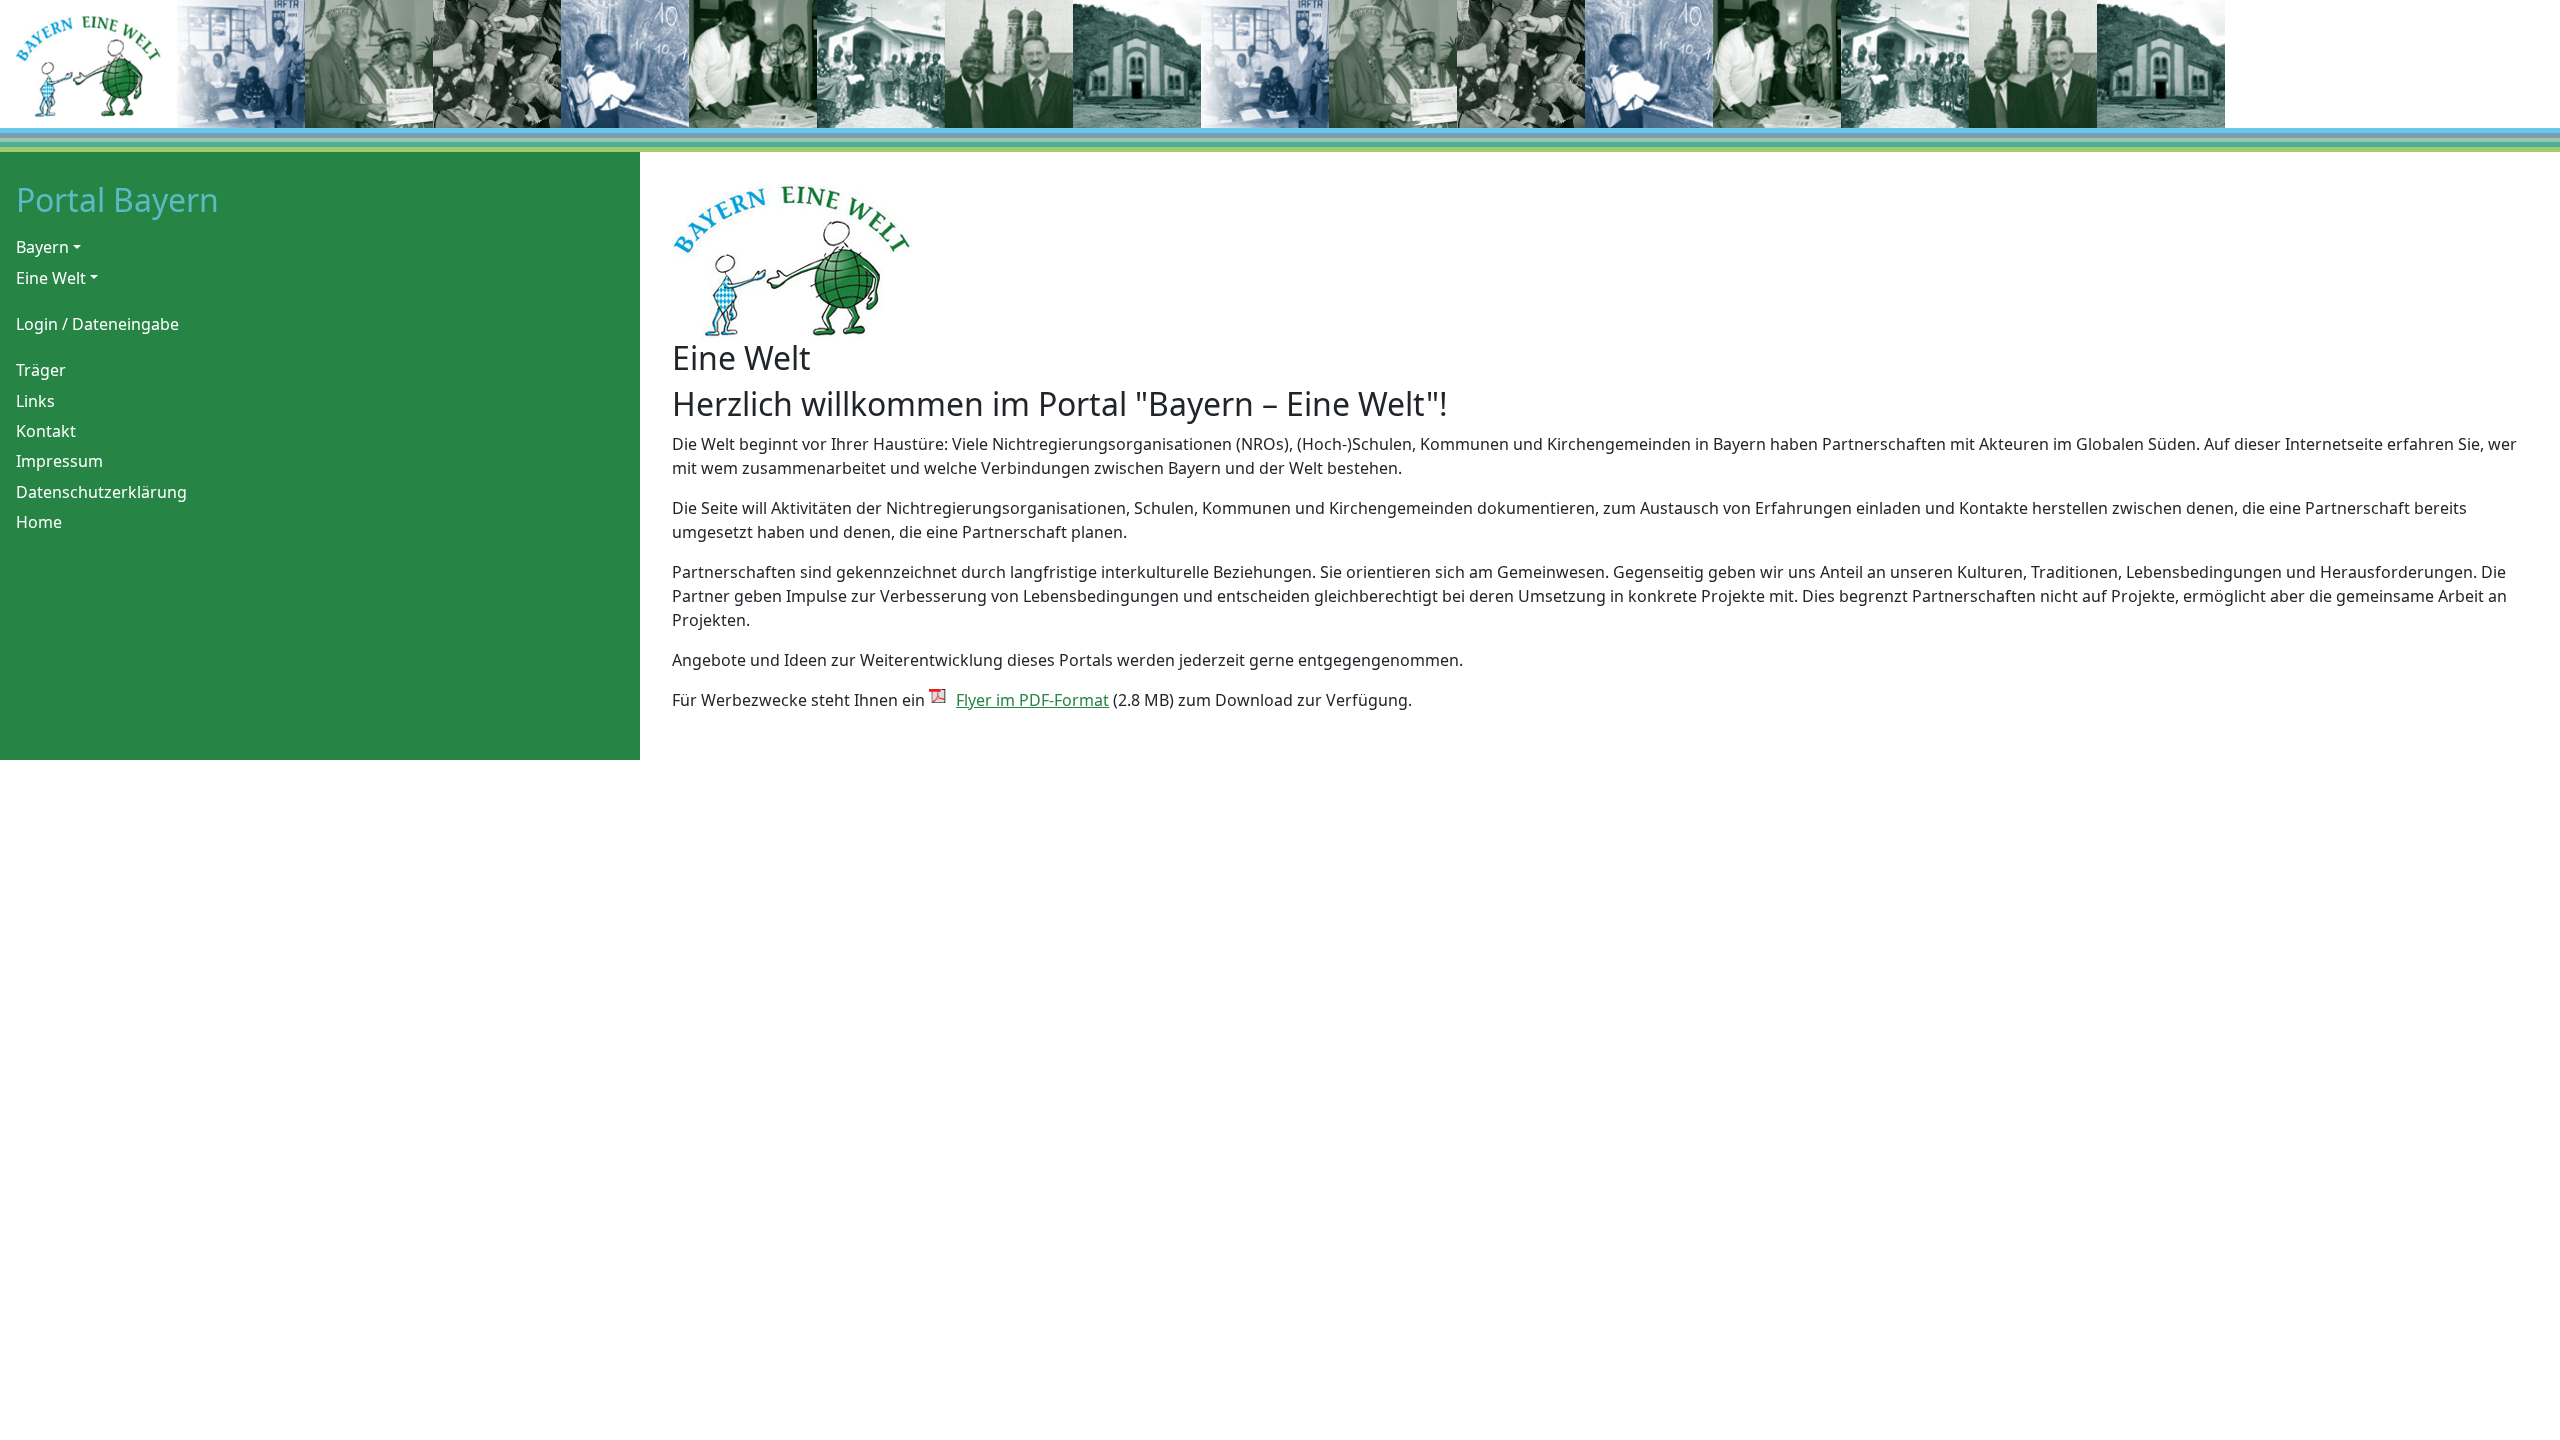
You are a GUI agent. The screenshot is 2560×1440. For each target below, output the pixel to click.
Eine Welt (51, 278)
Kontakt (46, 431)
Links (35, 401)
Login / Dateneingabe (97, 324)
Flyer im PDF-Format (1032, 700)
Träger (41, 370)
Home (39, 522)
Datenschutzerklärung (101, 492)
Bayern (42, 247)
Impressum (59, 461)
